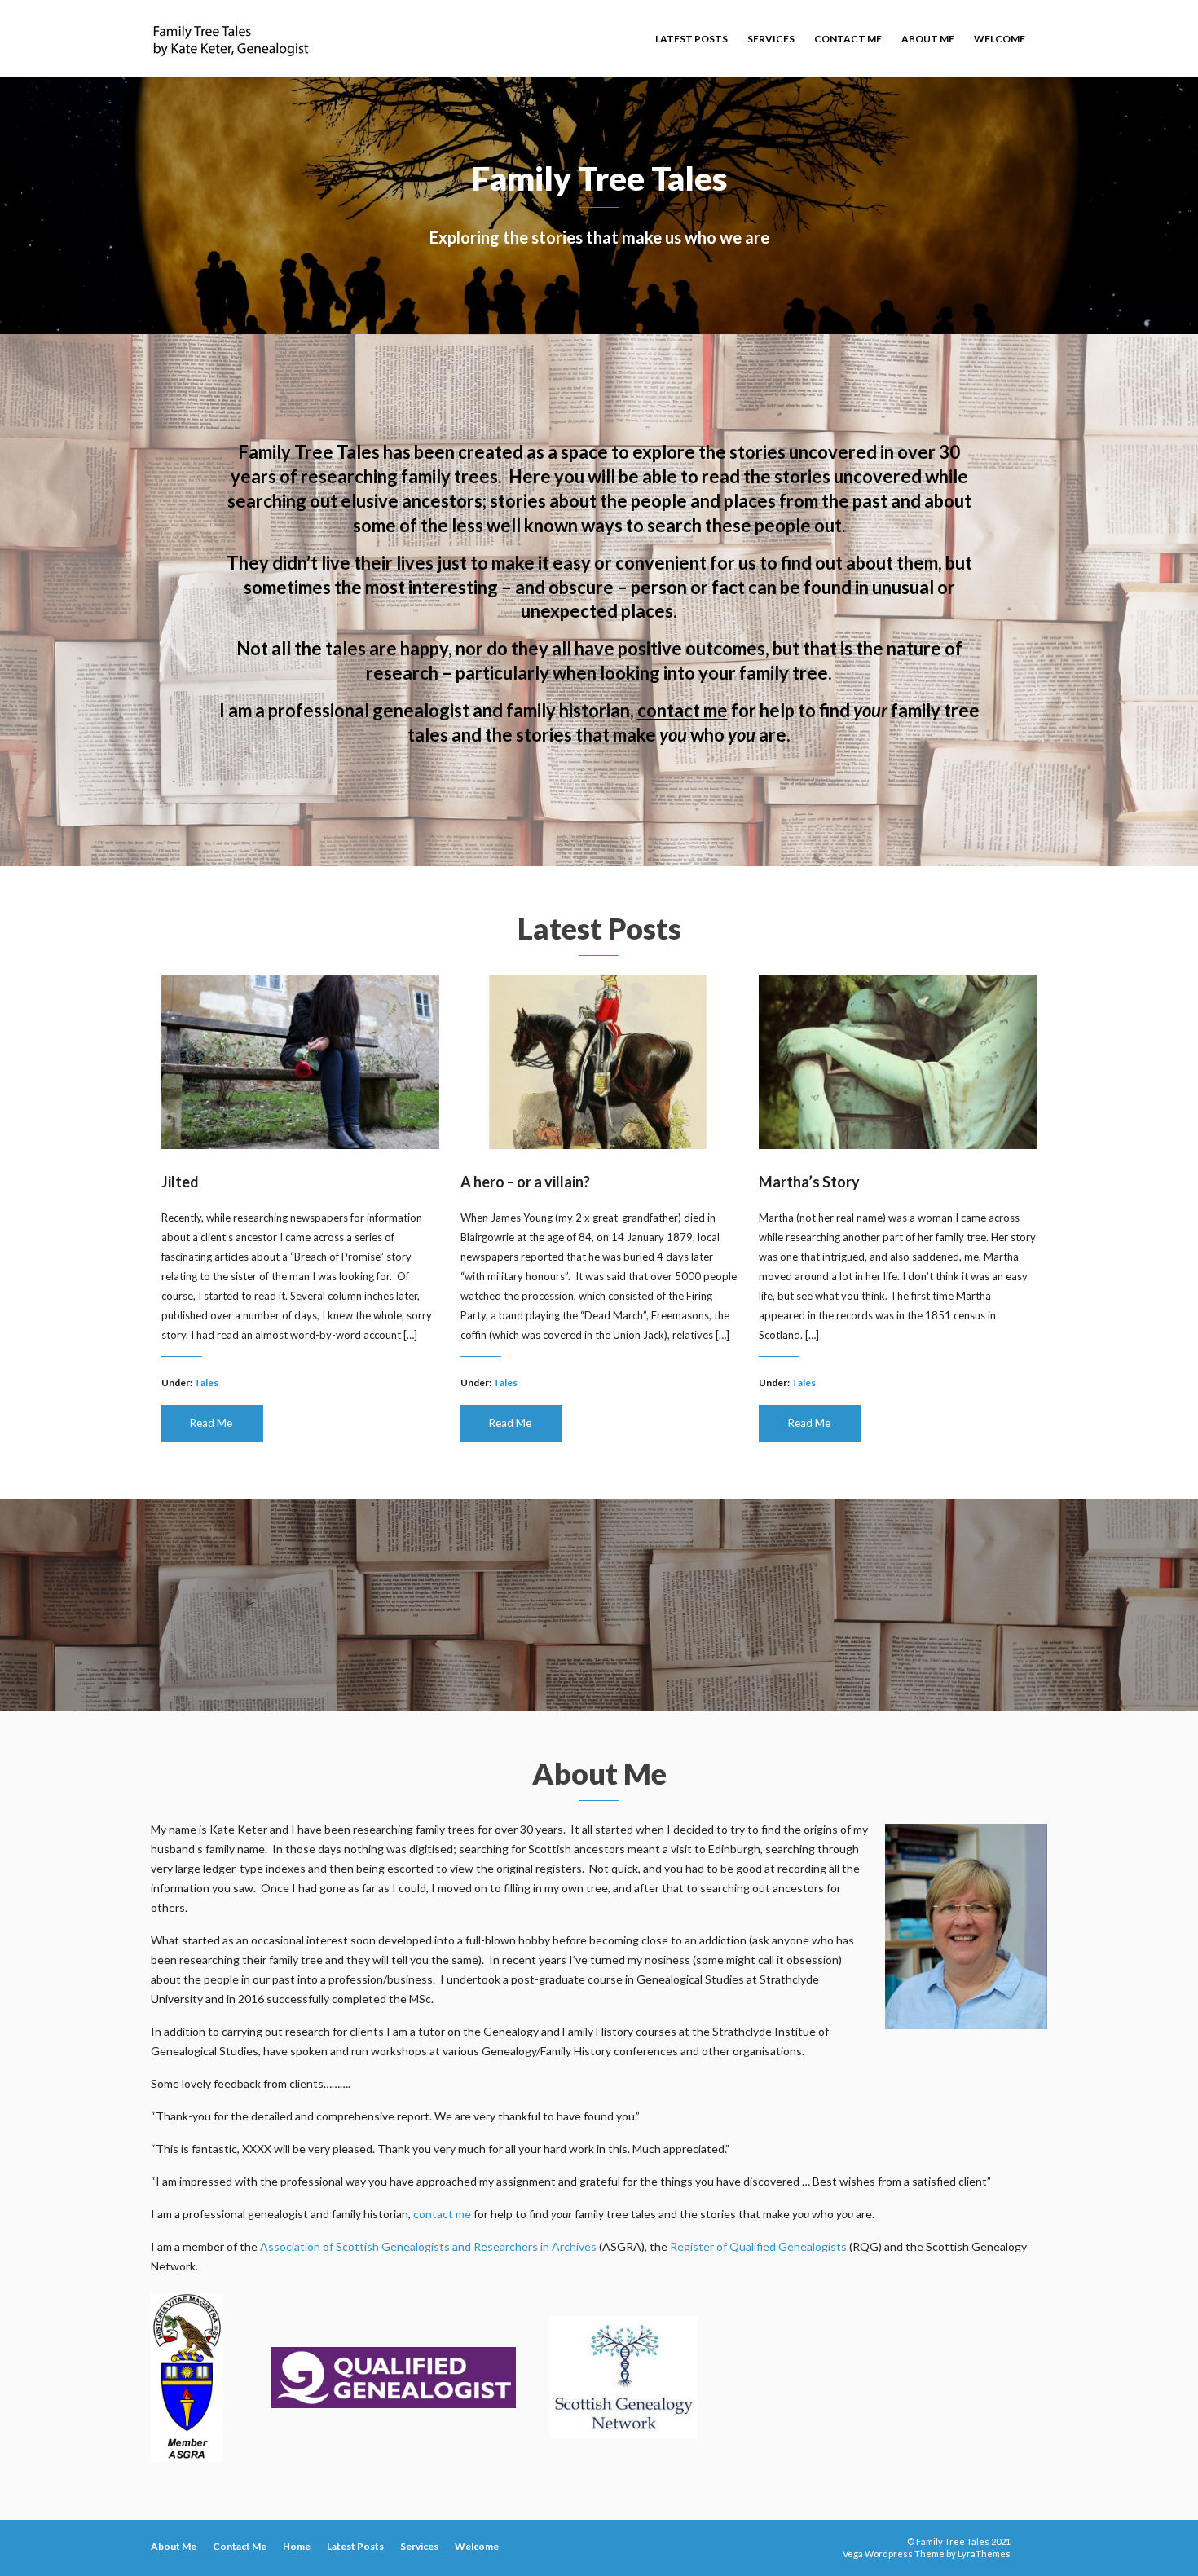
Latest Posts (691, 39)
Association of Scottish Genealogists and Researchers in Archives (428, 2246)
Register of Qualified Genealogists (758, 2246)
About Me (928, 39)
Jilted (180, 1182)
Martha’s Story (809, 1182)
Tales (206, 1383)
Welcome (1000, 39)
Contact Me (848, 39)
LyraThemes (984, 2554)
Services (771, 39)
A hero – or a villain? (525, 1182)
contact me (683, 710)
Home (297, 2546)
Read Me (211, 1423)
